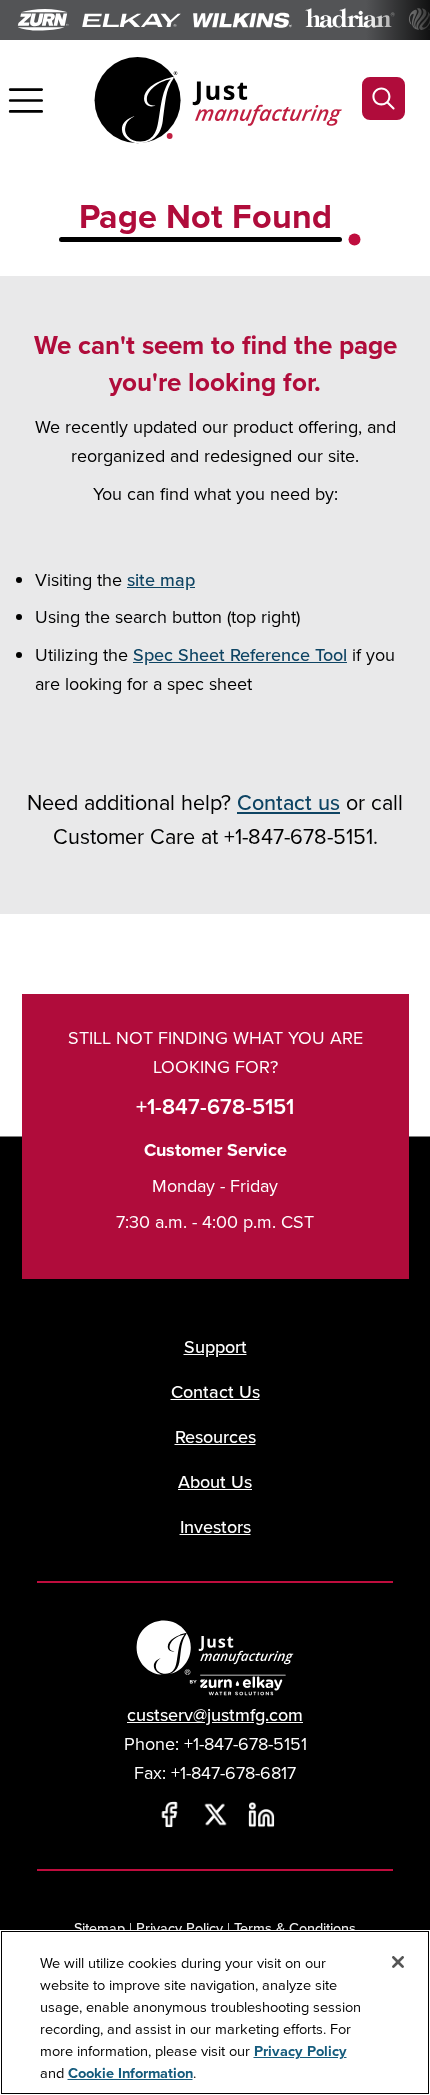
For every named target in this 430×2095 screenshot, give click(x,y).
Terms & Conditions (295, 1927)
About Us (215, 1481)
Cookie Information (130, 2072)
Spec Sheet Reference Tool (240, 654)
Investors (215, 1526)
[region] (215, 2012)
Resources (215, 1436)
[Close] (398, 1962)
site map (161, 579)
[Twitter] (215, 1815)
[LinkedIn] (261, 1815)
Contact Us (215, 1391)
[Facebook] (169, 1815)
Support (215, 1346)
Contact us (288, 802)
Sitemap (99, 1927)
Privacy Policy (179, 1927)
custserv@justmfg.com (215, 1714)
